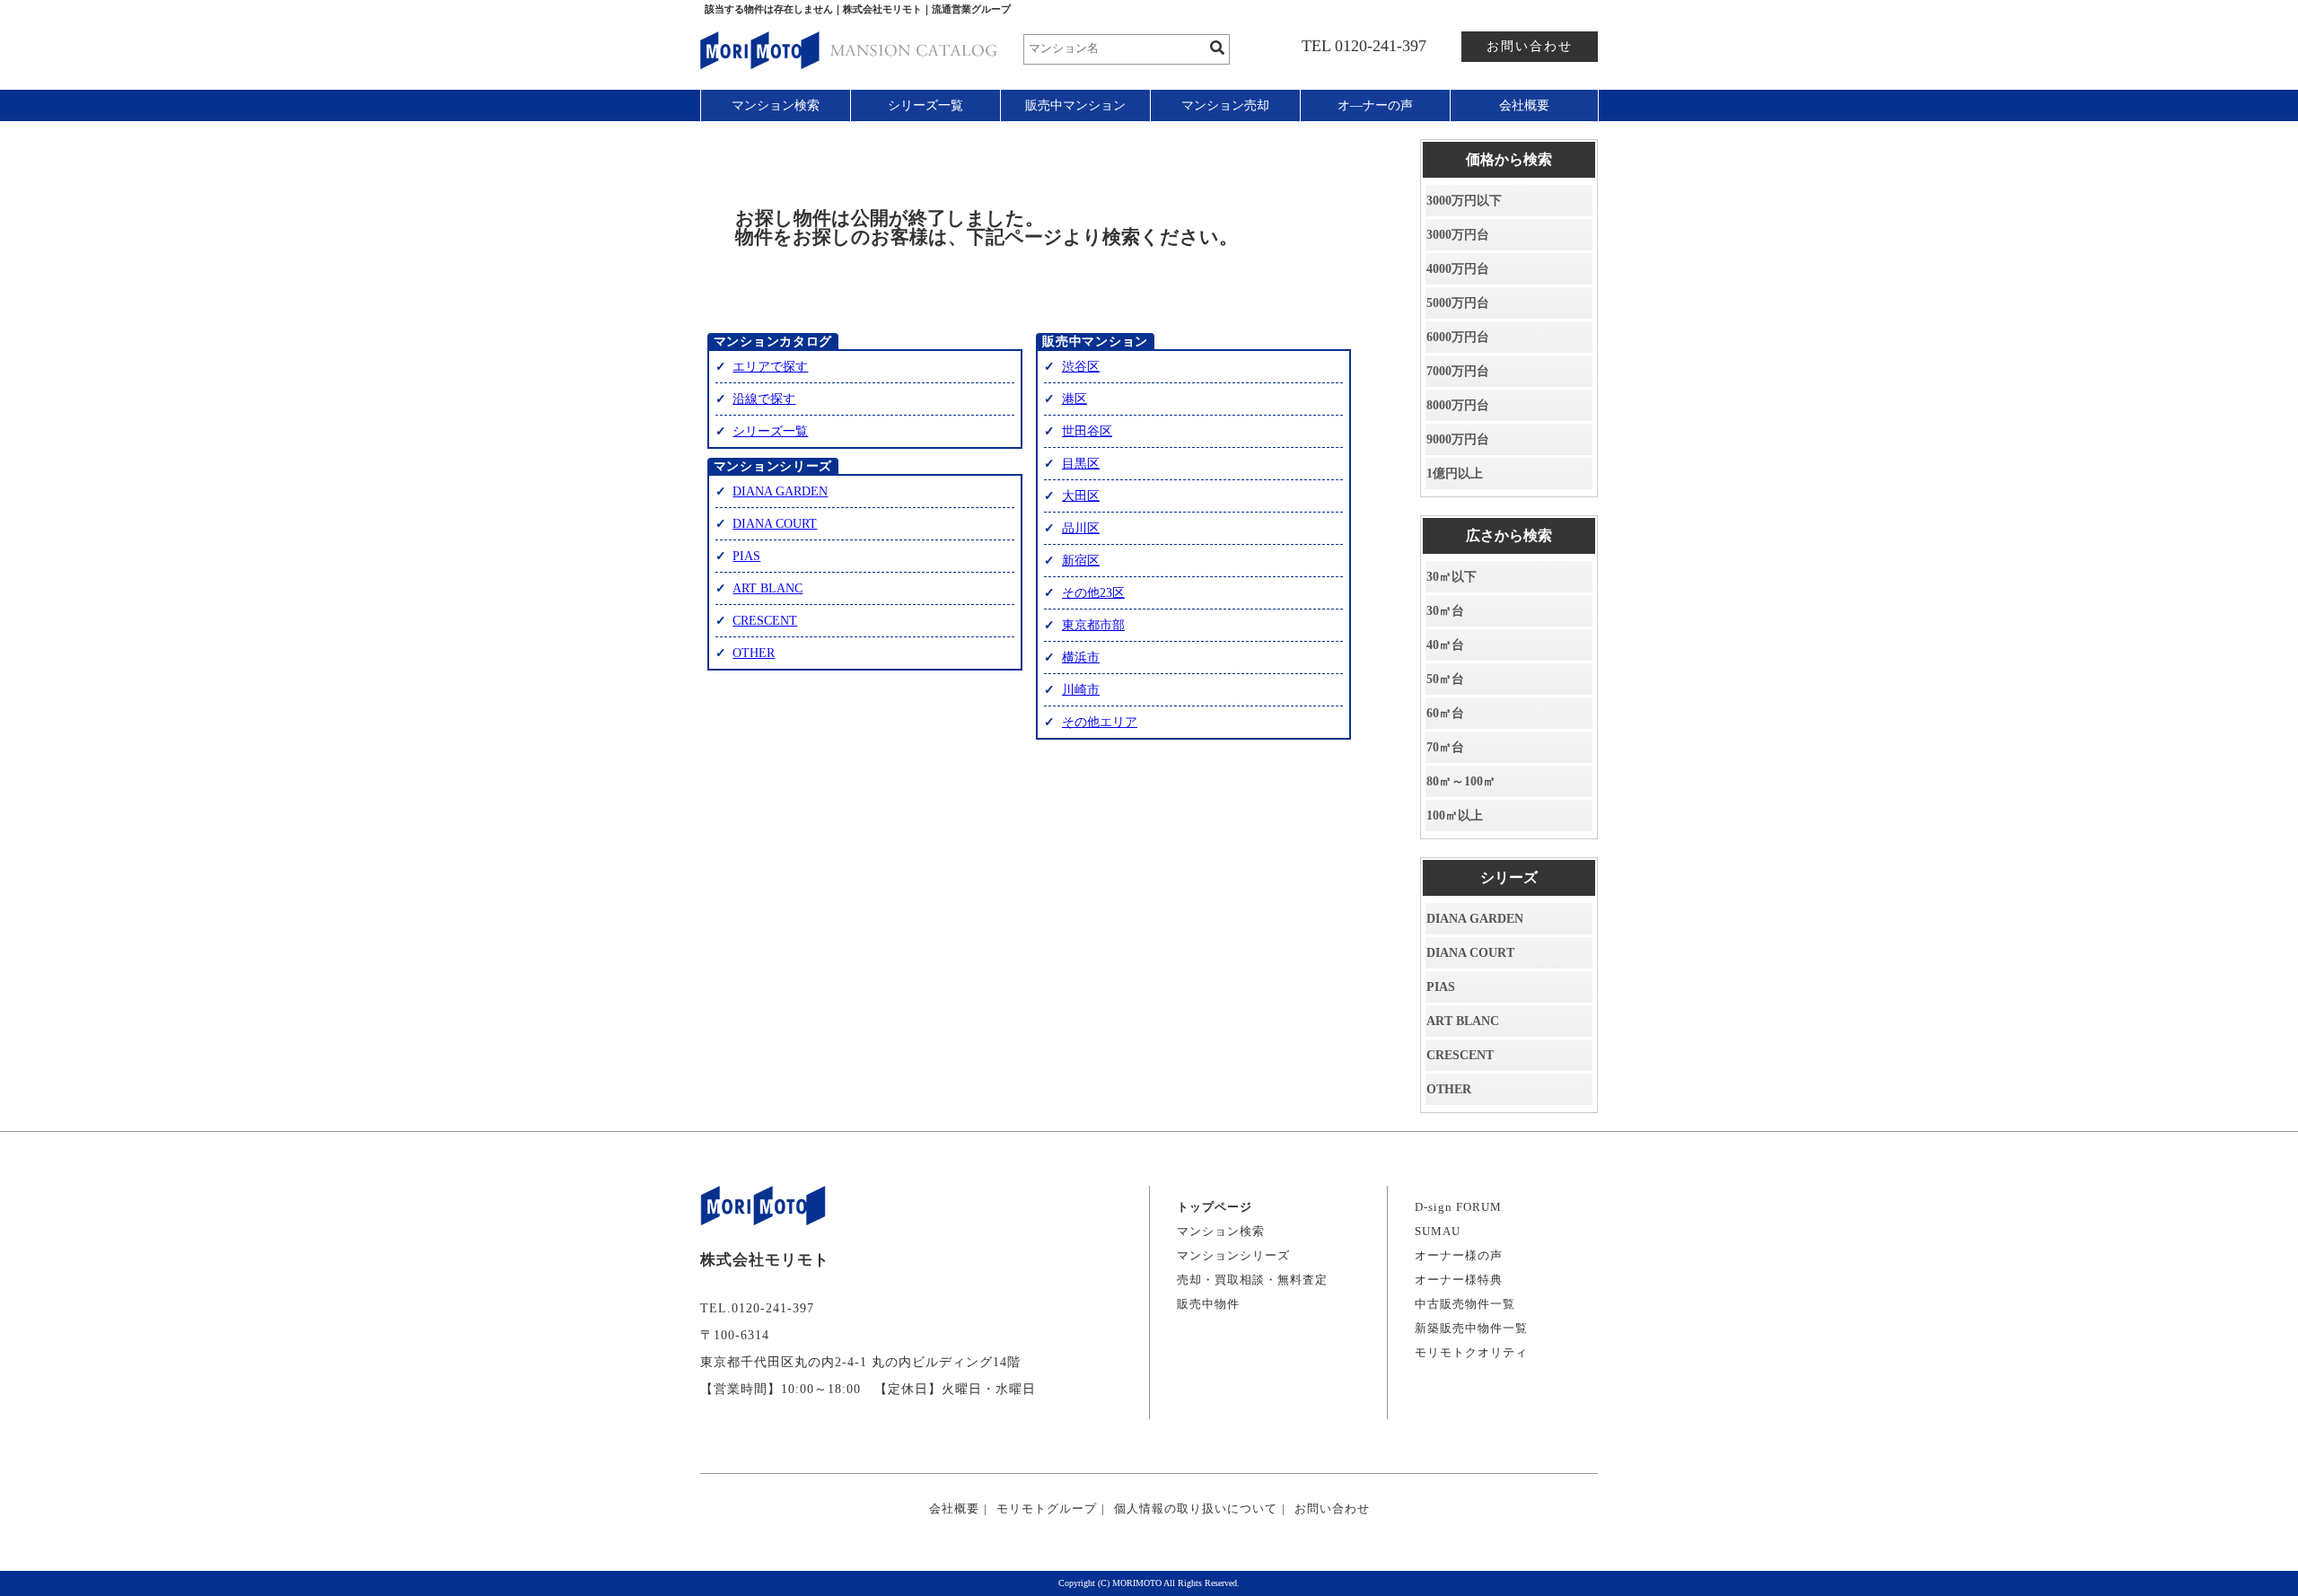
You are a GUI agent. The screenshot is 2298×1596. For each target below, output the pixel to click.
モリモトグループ (1047, 1508)
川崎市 (1081, 690)
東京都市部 (1093, 625)
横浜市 (1081, 658)
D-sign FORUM (1458, 1207)
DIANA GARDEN (780, 491)
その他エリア (1100, 722)
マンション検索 (776, 105)
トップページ (1215, 1207)
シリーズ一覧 (925, 105)
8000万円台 (1458, 405)
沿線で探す (764, 399)
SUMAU (1438, 1231)
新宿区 (1081, 561)
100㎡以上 (1455, 816)
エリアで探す (770, 367)
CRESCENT (765, 621)
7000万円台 (1458, 371)
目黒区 (1081, 464)
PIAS (746, 556)
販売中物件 (1208, 1304)
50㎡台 (1445, 679)
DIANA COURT (775, 524)
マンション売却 (1225, 105)
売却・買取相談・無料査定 (1252, 1280)
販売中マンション (1075, 105)
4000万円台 (1458, 269)
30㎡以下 (1452, 577)
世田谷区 (1087, 431)
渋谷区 (1081, 367)
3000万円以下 (1464, 201)
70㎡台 (1445, 747)
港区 (1074, 399)
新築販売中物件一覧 (1471, 1328)
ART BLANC (767, 588)
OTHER (754, 653)
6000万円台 (1458, 337)
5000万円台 (1458, 303)
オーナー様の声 (1459, 1255)
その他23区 (1093, 593)
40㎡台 (1445, 645)
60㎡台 (1445, 713)
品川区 (1081, 528)
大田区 (1081, 496)
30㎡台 (1445, 611)
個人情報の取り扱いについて (1196, 1508)
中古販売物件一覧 (1465, 1304)
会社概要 (1524, 105)
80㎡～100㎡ (1461, 781)
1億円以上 (1455, 474)
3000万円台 (1458, 235)
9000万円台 (1458, 439)
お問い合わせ (1530, 46)
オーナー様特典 (1459, 1280)
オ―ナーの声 (1375, 105)
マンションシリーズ (1233, 1255)
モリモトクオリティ (1471, 1352)
